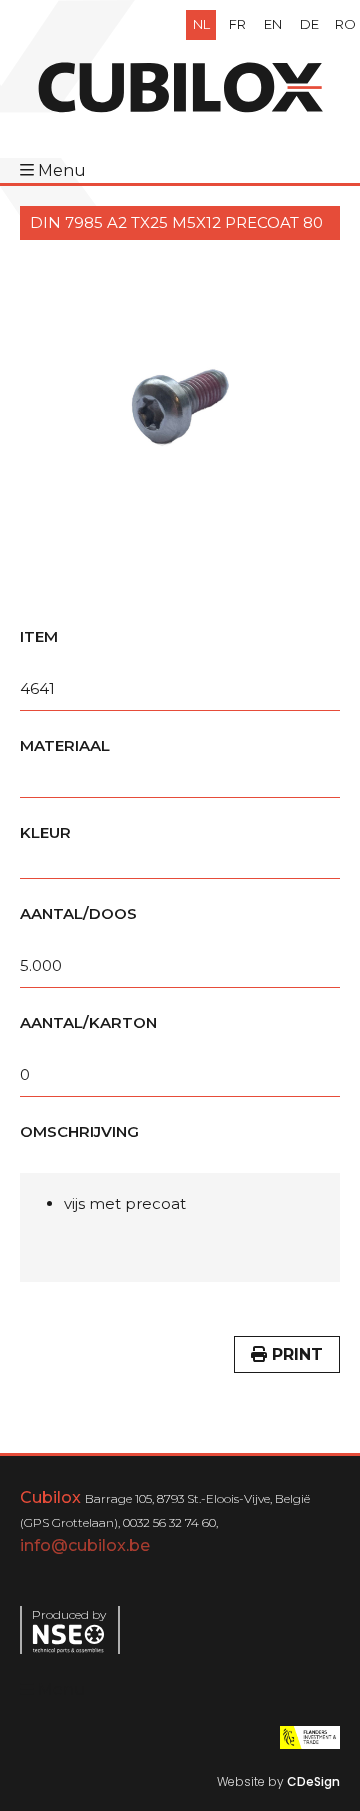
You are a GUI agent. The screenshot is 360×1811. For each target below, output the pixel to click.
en (273, 24)
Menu (62, 170)
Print (295, 1354)
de (309, 24)
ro (345, 24)
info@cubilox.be (85, 1545)
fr (237, 24)
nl (201, 24)
